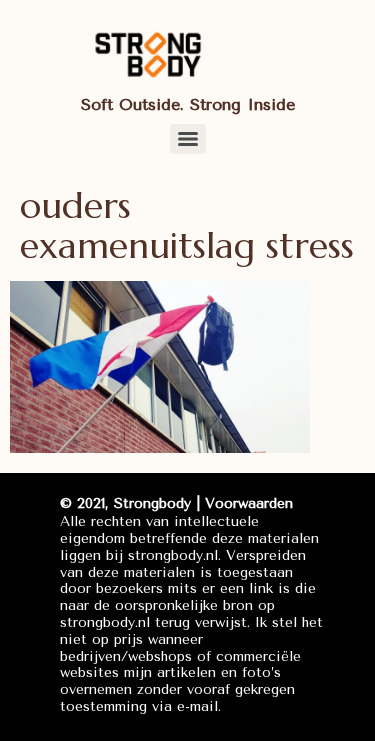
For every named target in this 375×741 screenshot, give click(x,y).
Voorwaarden (249, 503)
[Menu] (188, 139)
